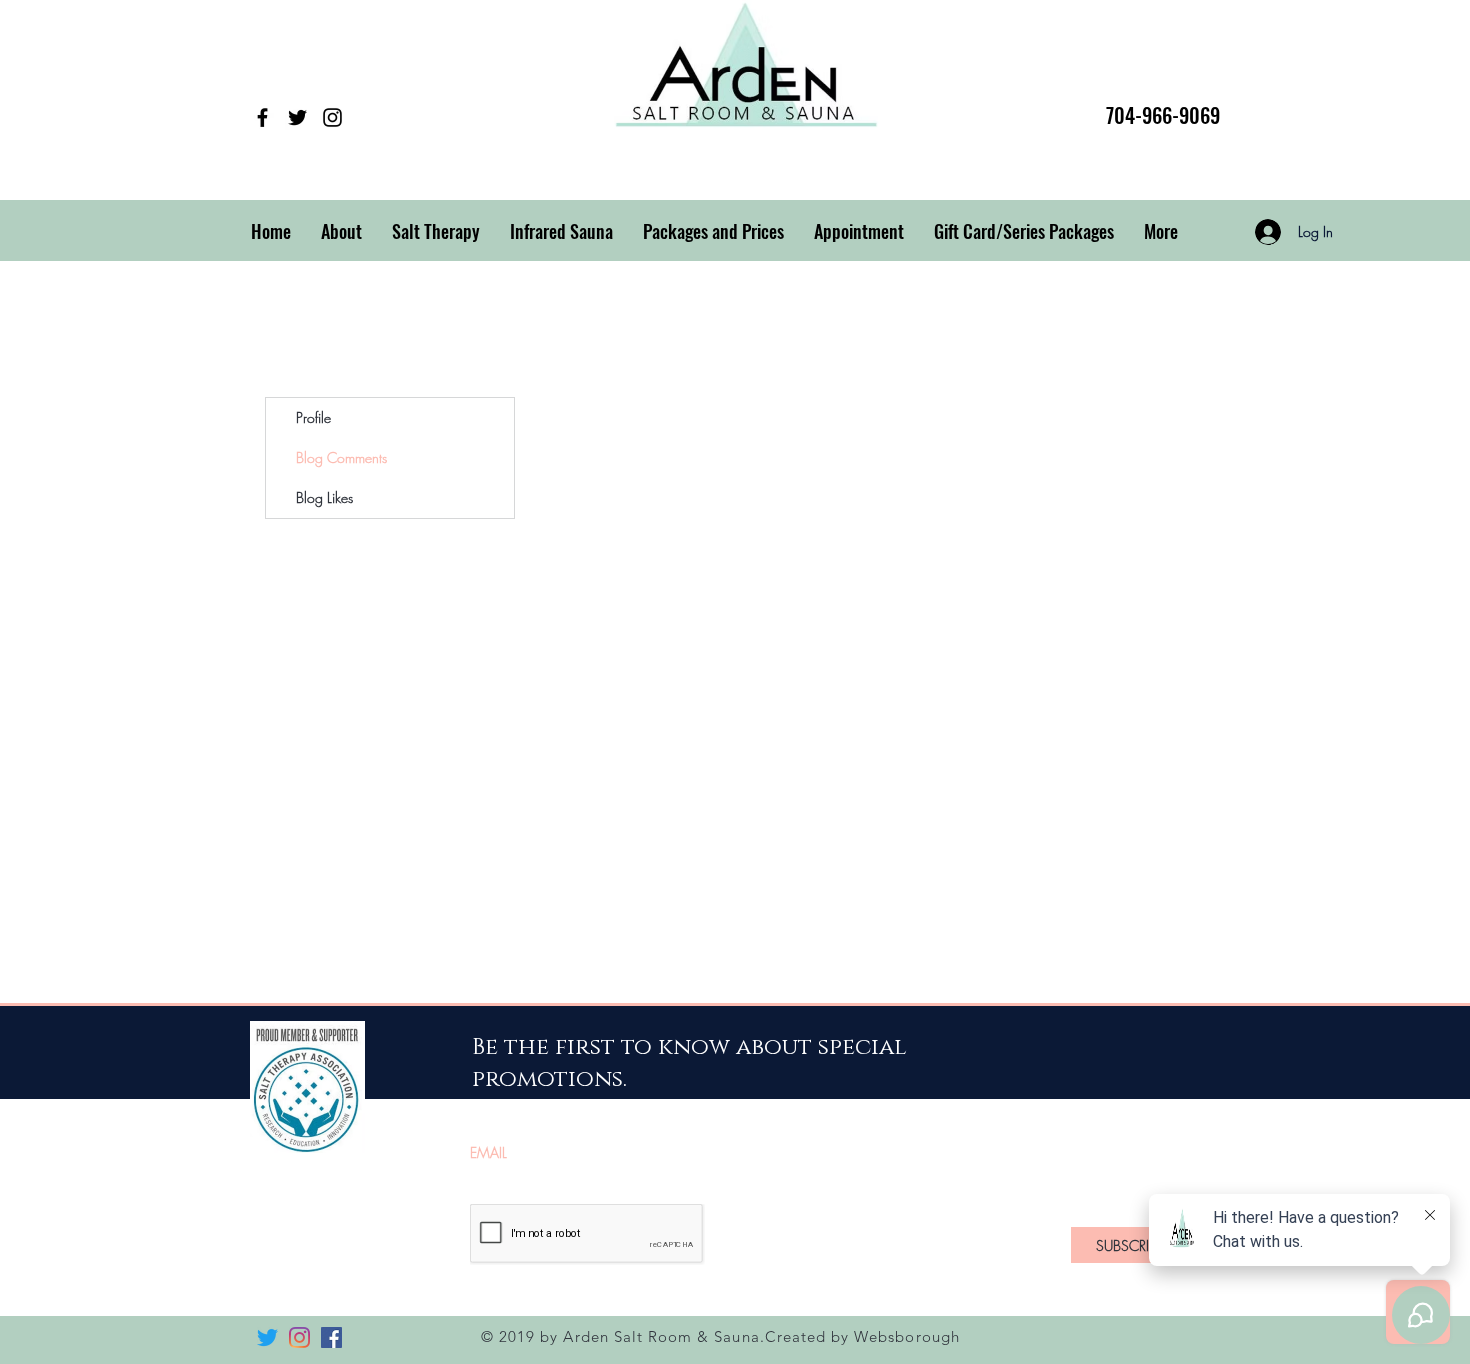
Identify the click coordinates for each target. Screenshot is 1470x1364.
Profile (313, 417)
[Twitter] (297, 117)
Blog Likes (324, 497)
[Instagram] (332, 117)
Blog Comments (341, 457)
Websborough (907, 1336)
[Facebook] (262, 117)
